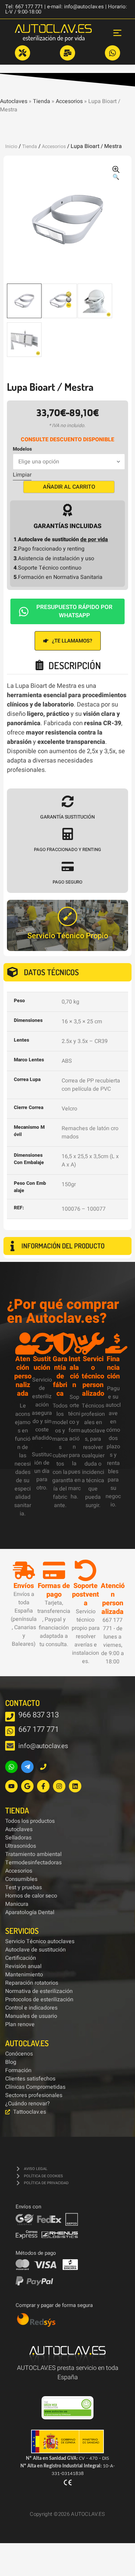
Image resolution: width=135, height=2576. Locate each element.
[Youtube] (11, 1786)
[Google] (27, 1786)
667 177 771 (39, 1729)
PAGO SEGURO (67, 882)
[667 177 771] (10, 1731)
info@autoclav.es (43, 1746)
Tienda (42, 101)
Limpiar (22, 475)
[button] (116, 174)
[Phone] (43, 1767)
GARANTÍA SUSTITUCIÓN (67, 817)
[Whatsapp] (11, 1767)
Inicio (11, 146)
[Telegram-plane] (27, 1767)
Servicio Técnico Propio (68, 936)
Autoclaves (14, 101)
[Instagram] (59, 1786)
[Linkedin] (75, 1786)
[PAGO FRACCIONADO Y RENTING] (68, 834)
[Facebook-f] (43, 1786)
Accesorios (69, 101)
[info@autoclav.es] (10, 1746)
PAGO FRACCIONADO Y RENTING (67, 850)
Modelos (22, 449)
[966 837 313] (10, 1717)
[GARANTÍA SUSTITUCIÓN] (68, 801)
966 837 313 (39, 1715)
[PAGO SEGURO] (68, 866)
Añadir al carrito (69, 487)
